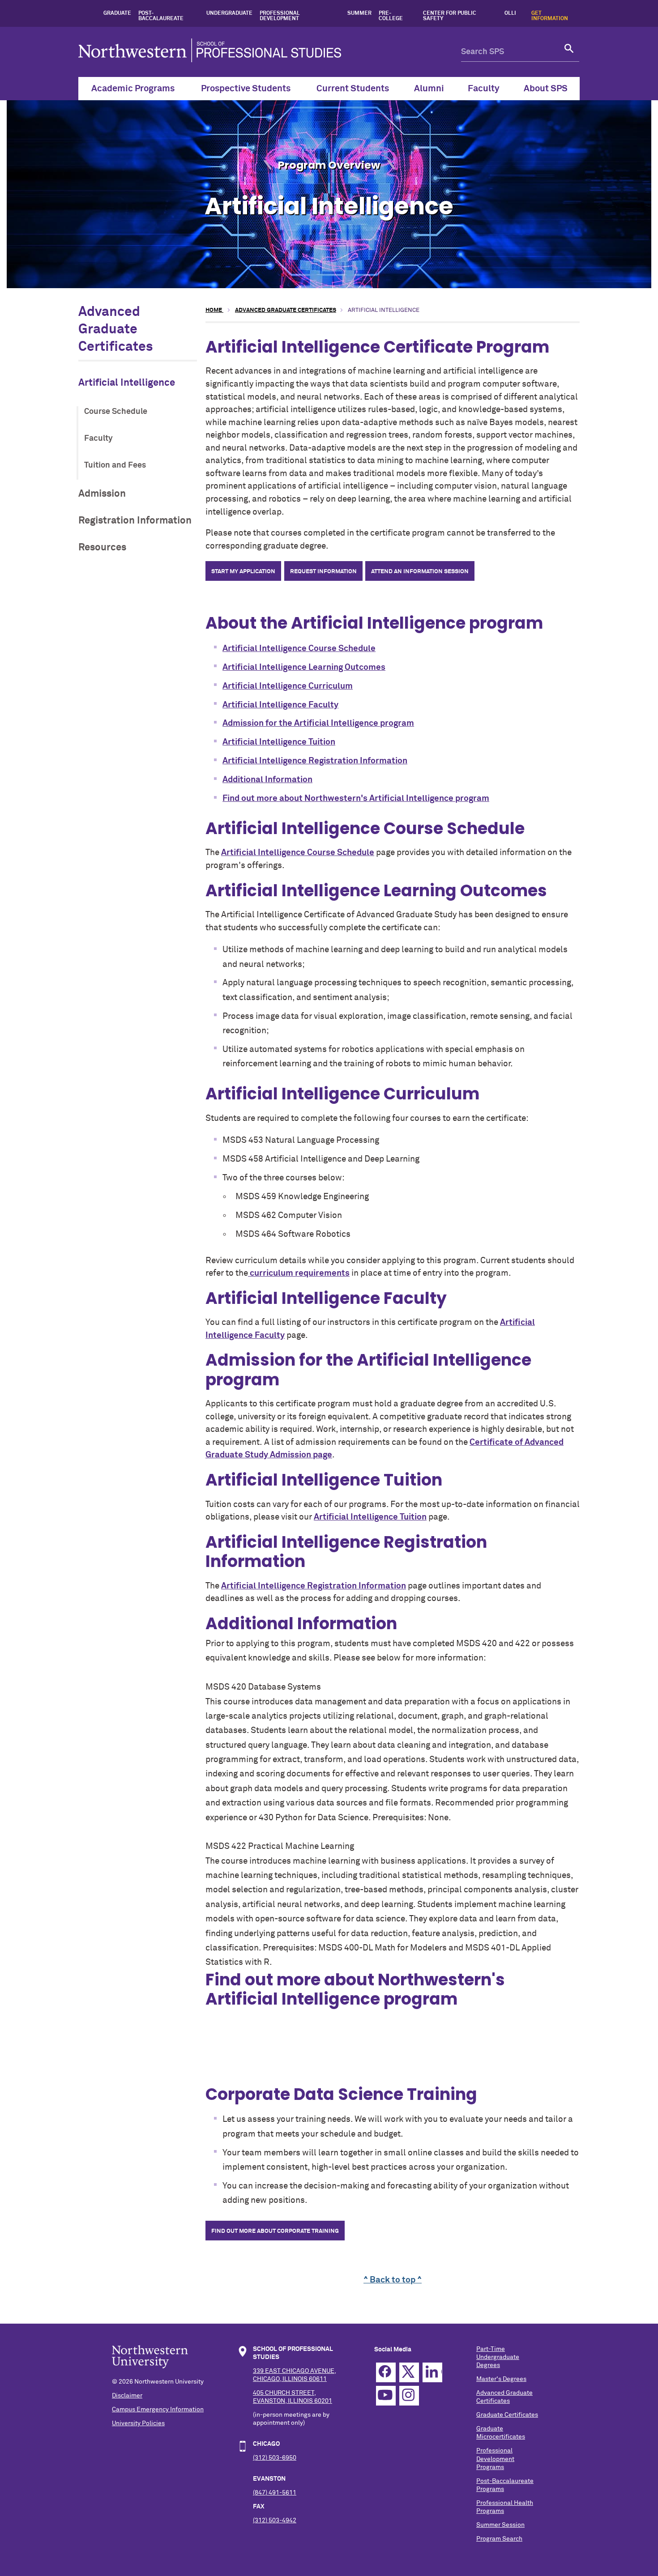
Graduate (117, 13)
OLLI (510, 13)
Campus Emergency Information (158, 2410)
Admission (102, 494)
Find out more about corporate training (275, 2231)
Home (214, 310)
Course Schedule (116, 412)
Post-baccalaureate (161, 16)
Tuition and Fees (115, 465)
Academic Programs (133, 89)
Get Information (550, 16)
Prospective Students (246, 89)
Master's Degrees (501, 2379)
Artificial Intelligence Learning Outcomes (304, 667)
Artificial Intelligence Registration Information (315, 761)
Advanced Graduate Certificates (116, 330)
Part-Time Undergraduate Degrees (498, 2357)
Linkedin (432, 2372)
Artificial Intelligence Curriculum (288, 686)
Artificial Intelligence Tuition (279, 742)
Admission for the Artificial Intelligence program (318, 723)
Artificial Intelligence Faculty (280, 705)
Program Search (499, 2539)
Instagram (409, 2396)
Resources (102, 547)
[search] (569, 52)
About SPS (546, 89)
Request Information (323, 572)
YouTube (386, 2396)
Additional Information (267, 780)
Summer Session (500, 2525)
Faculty (484, 89)
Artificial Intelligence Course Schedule (299, 649)
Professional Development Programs (495, 2459)
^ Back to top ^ (393, 2280)
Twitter (409, 2372)
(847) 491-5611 (275, 2493)
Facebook (386, 2372)
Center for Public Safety (450, 16)
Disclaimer (127, 2396)
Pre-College (391, 16)
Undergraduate (229, 13)
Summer (359, 13)
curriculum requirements (300, 1273)
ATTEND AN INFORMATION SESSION (420, 572)
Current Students (353, 89)
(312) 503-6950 (275, 2458)
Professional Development (280, 16)
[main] (393, 1296)
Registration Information (135, 521)
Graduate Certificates (507, 2415)
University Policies (138, 2423)
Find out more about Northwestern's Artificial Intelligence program (356, 798)
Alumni (429, 89)
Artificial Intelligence (127, 383)
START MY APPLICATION (243, 572)
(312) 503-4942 (275, 2521)
